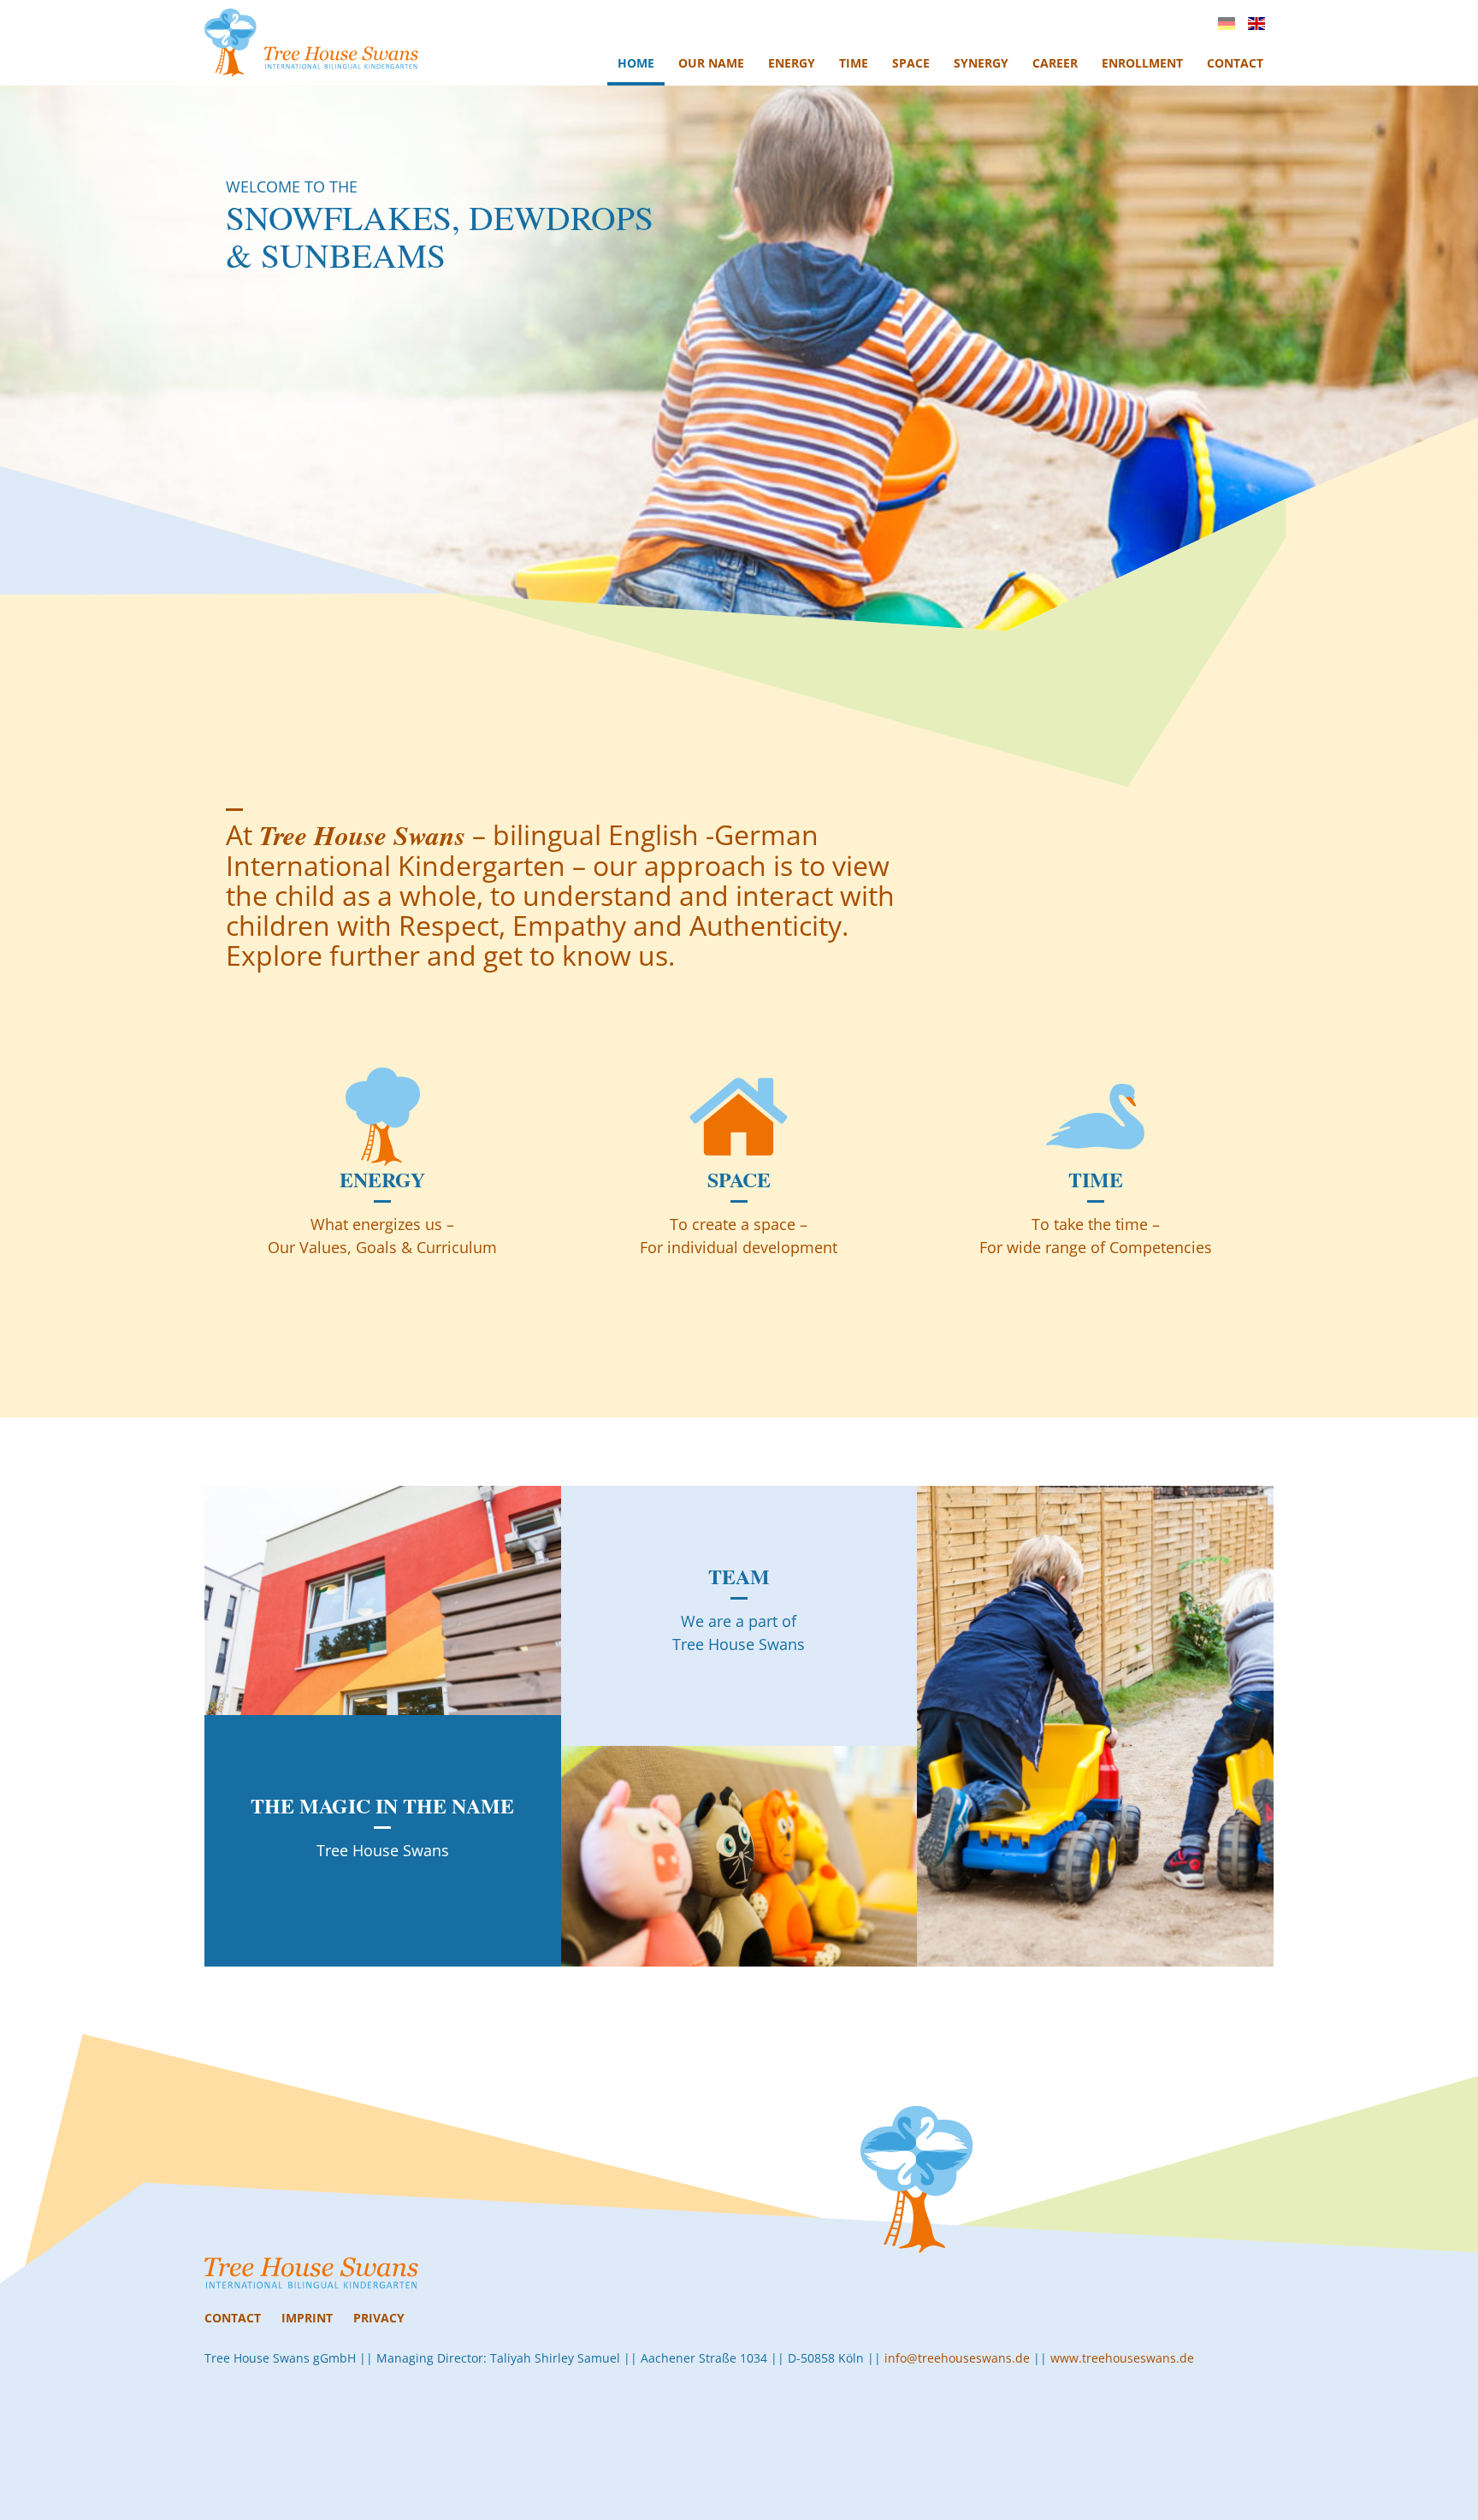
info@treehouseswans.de (957, 2358)
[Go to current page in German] (1227, 24)
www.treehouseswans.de (1122, 2358)
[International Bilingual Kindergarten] (311, 43)
